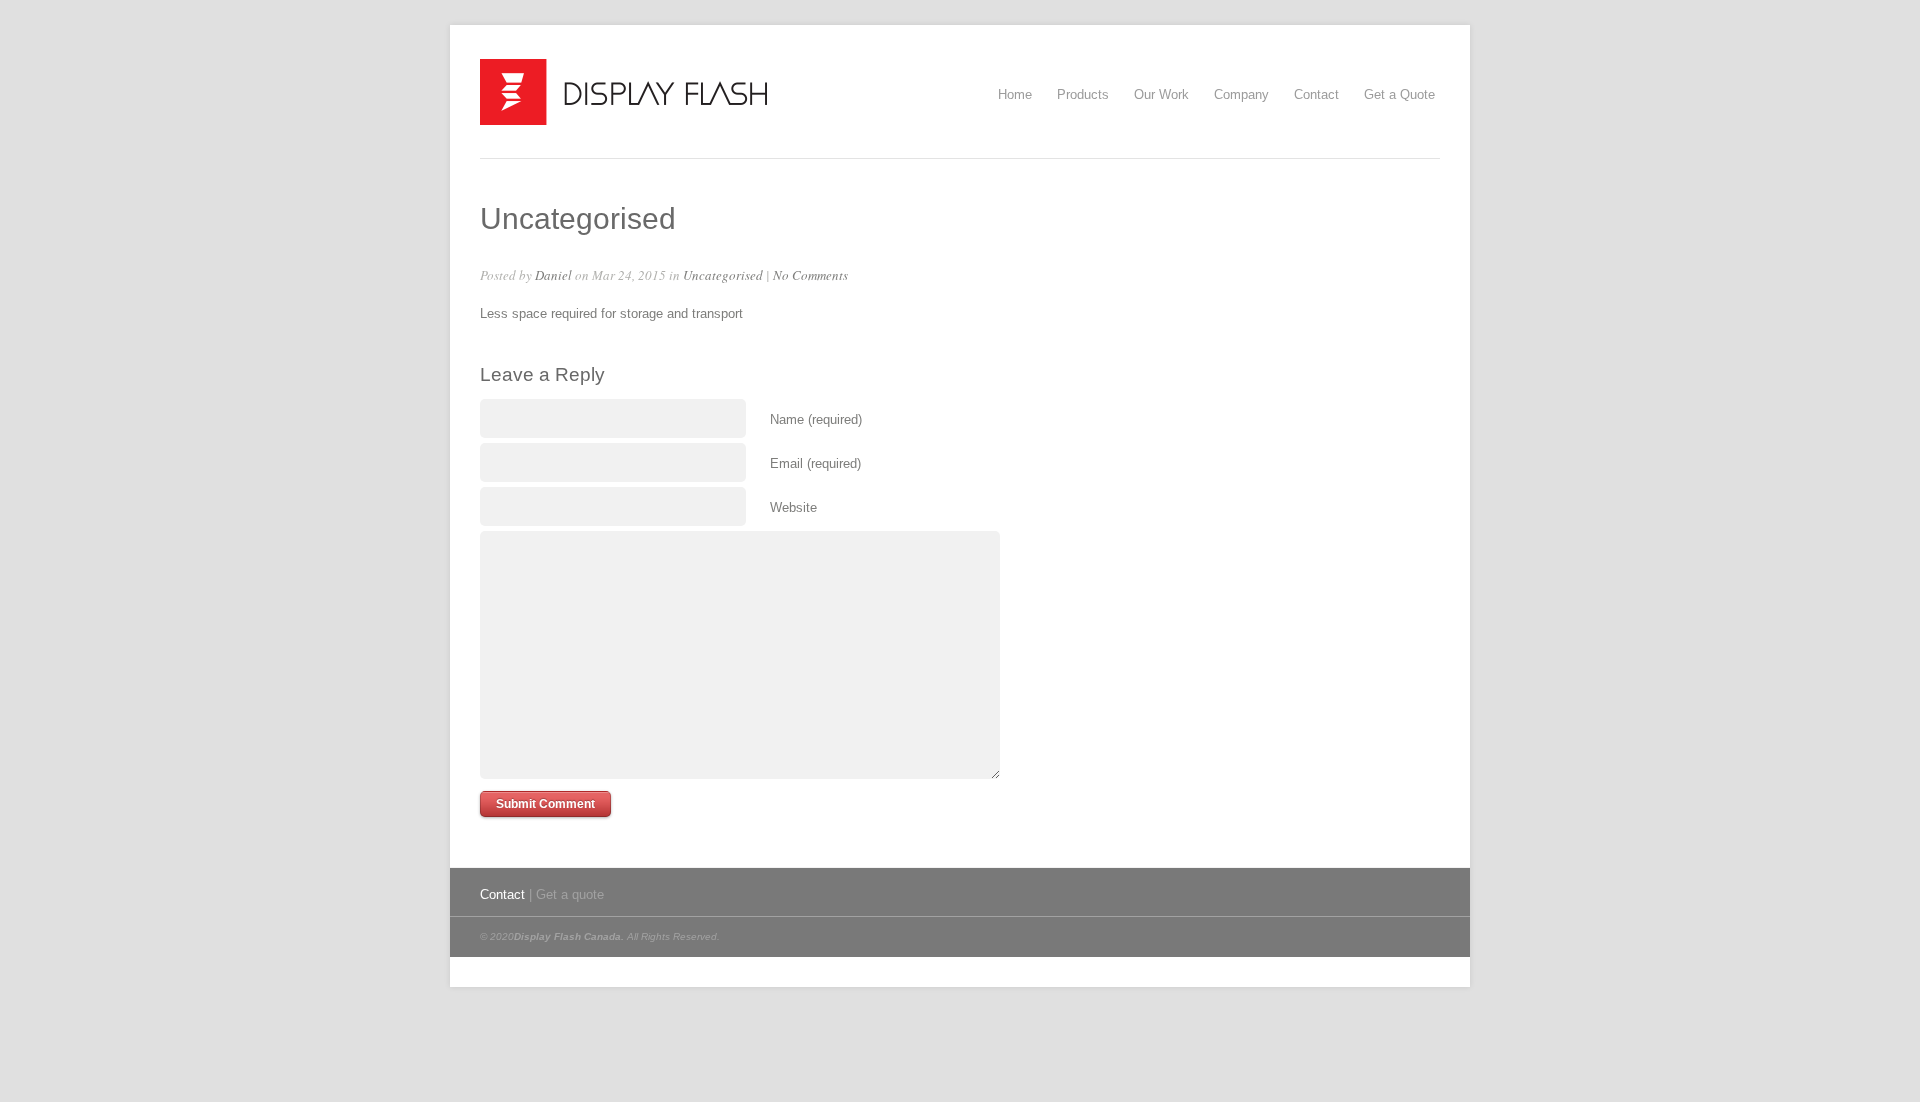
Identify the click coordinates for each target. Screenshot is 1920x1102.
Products (1083, 92)
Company (1241, 94)
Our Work (1161, 94)
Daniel (553, 275)
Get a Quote (1399, 94)
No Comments (810, 275)
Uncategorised (723, 275)
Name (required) (816, 419)
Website (793, 507)
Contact (1316, 94)
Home (1015, 94)
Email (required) (815, 463)
